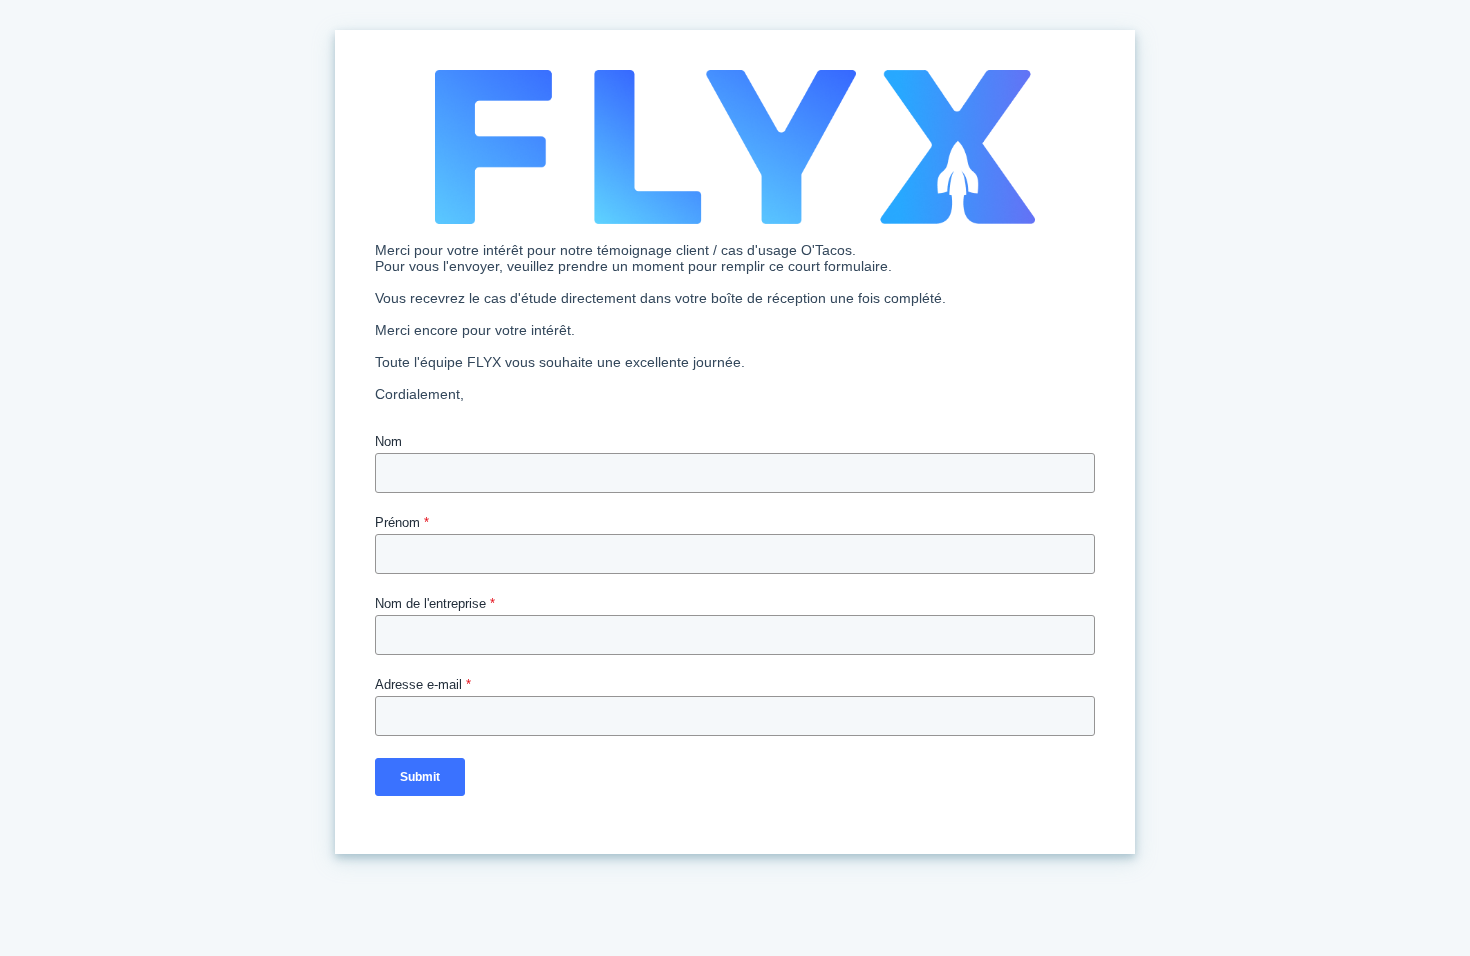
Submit (420, 777)
